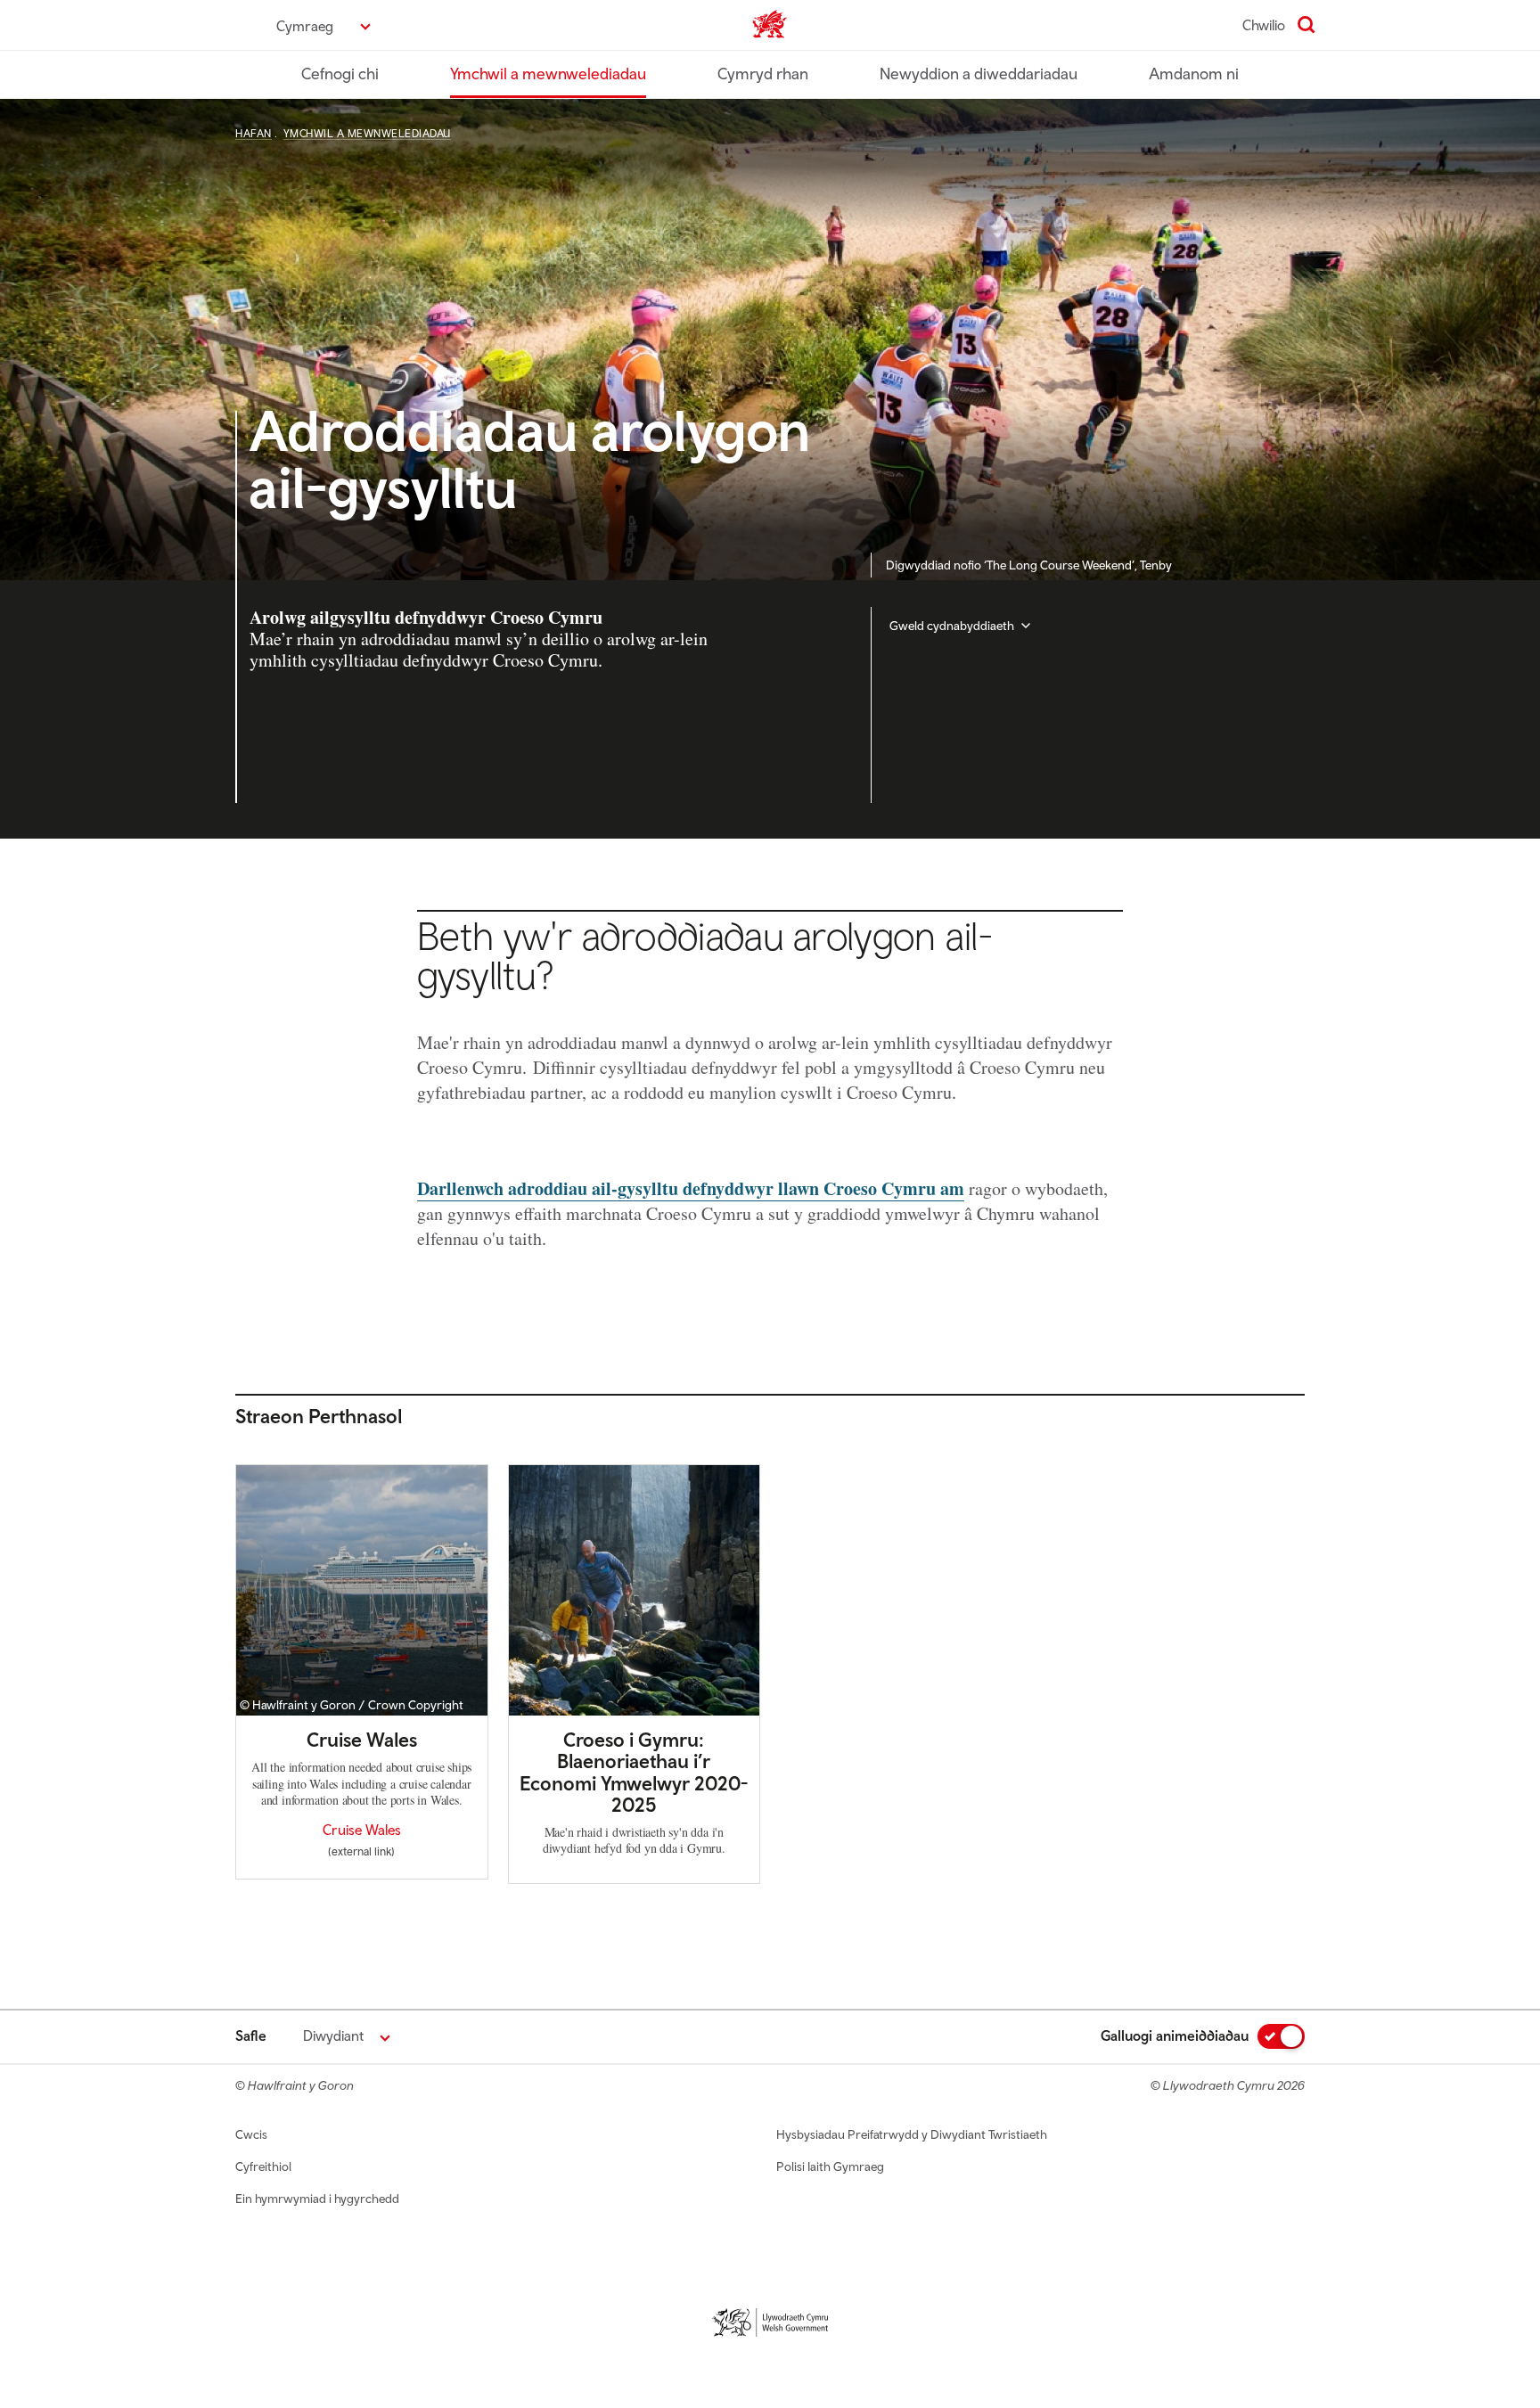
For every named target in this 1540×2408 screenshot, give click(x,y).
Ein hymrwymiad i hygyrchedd (317, 2199)
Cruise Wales (362, 1740)
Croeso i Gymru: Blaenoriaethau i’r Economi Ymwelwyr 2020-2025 (634, 1772)
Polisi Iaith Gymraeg (830, 2166)
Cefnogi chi (340, 74)
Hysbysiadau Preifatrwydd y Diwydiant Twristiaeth (912, 2134)
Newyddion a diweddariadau (979, 74)
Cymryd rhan (763, 74)
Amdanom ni (1194, 74)
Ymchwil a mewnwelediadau (548, 74)
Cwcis (251, 2134)
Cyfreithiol (263, 2166)
